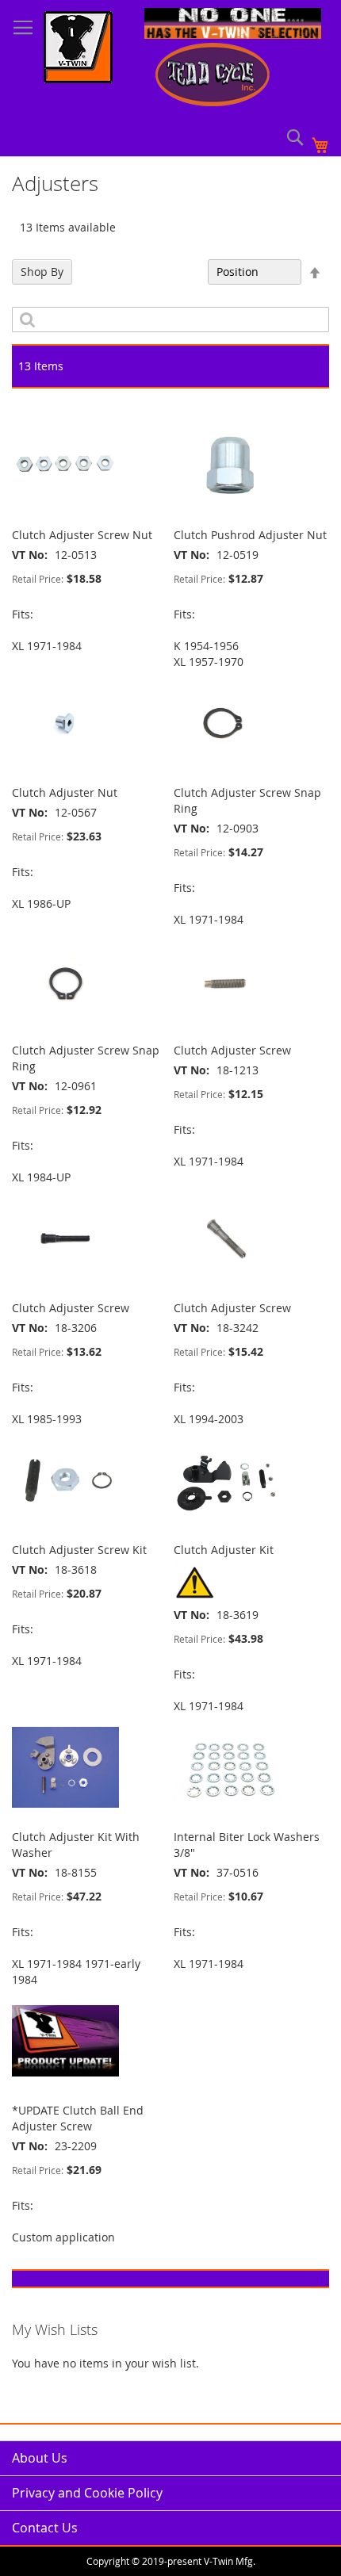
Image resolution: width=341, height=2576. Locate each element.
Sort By (180, 272)
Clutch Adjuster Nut (65, 792)
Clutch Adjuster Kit (224, 1550)
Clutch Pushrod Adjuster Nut (250, 535)
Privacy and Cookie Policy (87, 2493)
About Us (40, 2458)
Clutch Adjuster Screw (232, 1050)
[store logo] (78, 49)
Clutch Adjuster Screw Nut (82, 535)
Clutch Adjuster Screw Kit (79, 1550)
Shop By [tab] (42, 272)
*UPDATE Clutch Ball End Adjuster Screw (78, 2118)
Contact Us (45, 2528)
